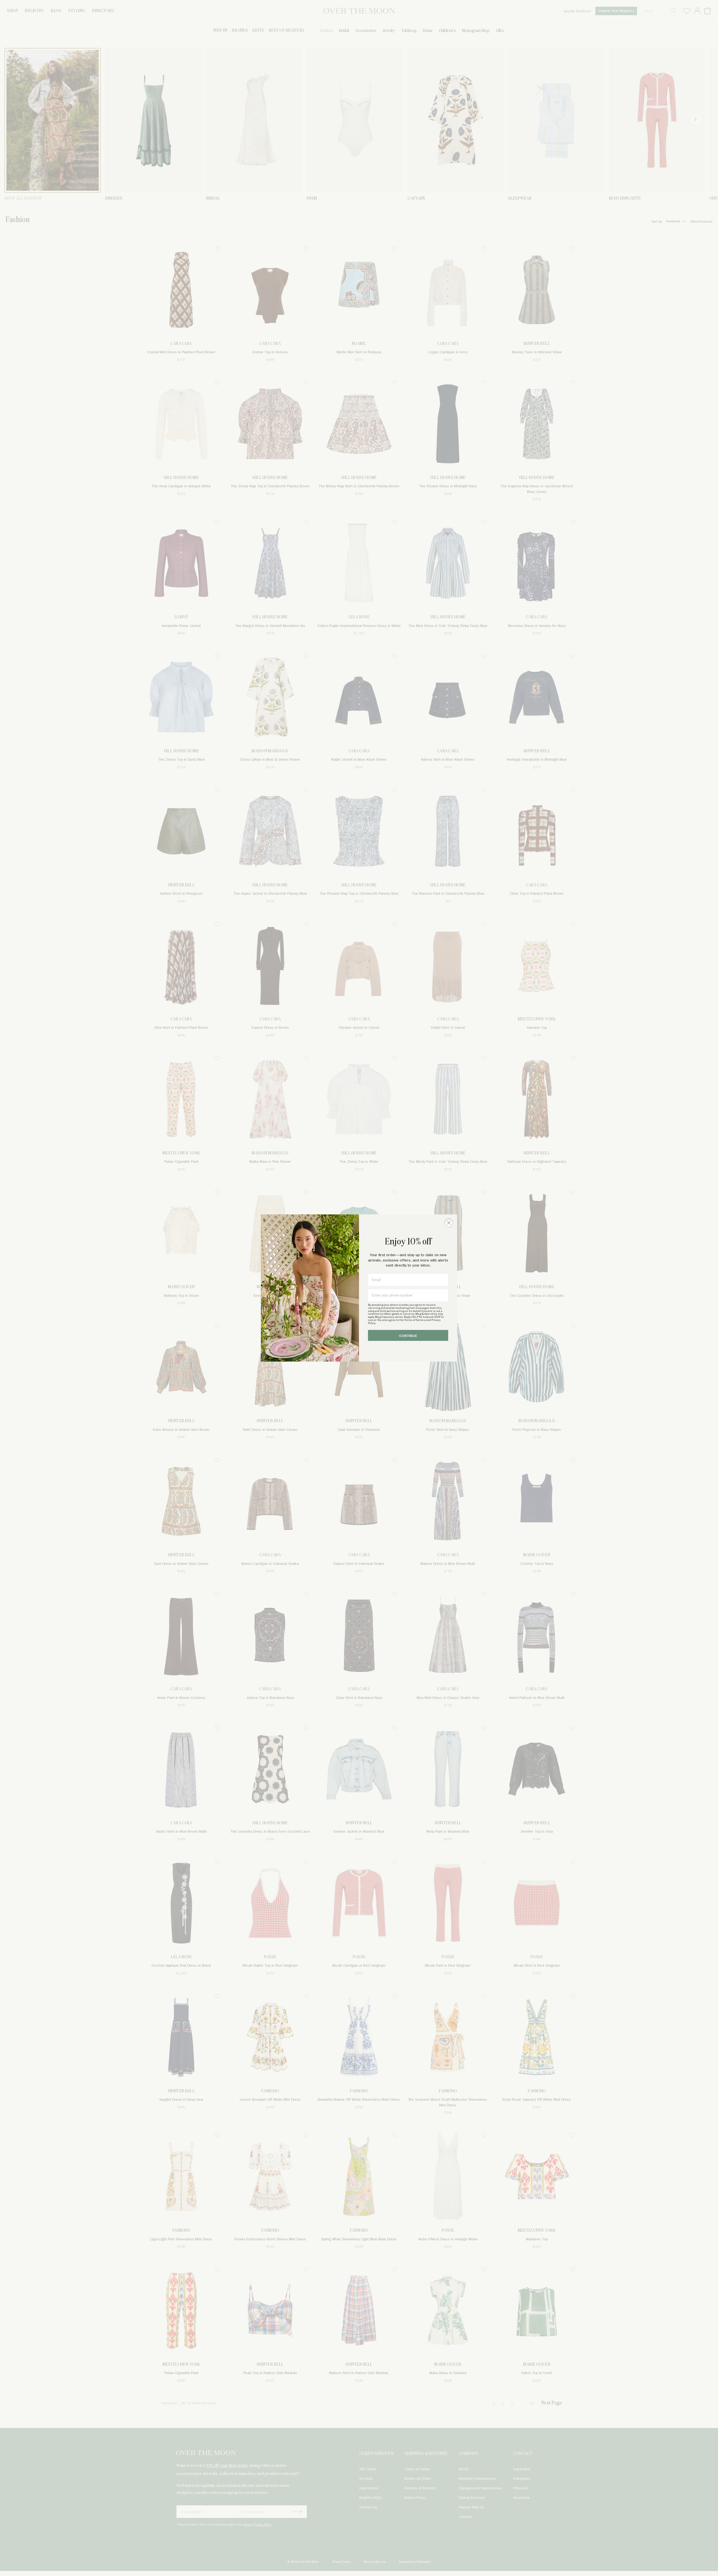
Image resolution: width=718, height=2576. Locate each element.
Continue (408, 1336)
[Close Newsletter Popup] (449, 1223)
